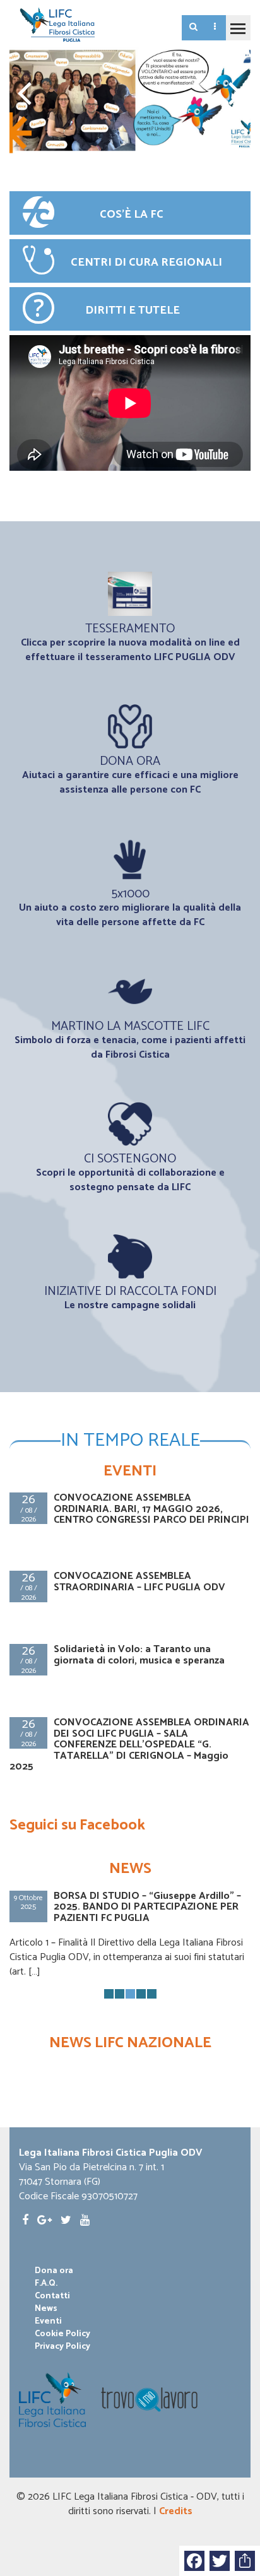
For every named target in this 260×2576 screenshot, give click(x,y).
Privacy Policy (62, 2347)
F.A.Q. (46, 2284)
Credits (176, 2511)
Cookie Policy (62, 2334)
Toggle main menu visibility (238, 28)
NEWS (130, 1869)
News (46, 2309)
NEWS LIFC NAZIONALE (130, 2043)
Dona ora (54, 2271)
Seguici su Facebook (77, 1825)
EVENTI (130, 1471)
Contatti (52, 2296)
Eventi (48, 2322)
